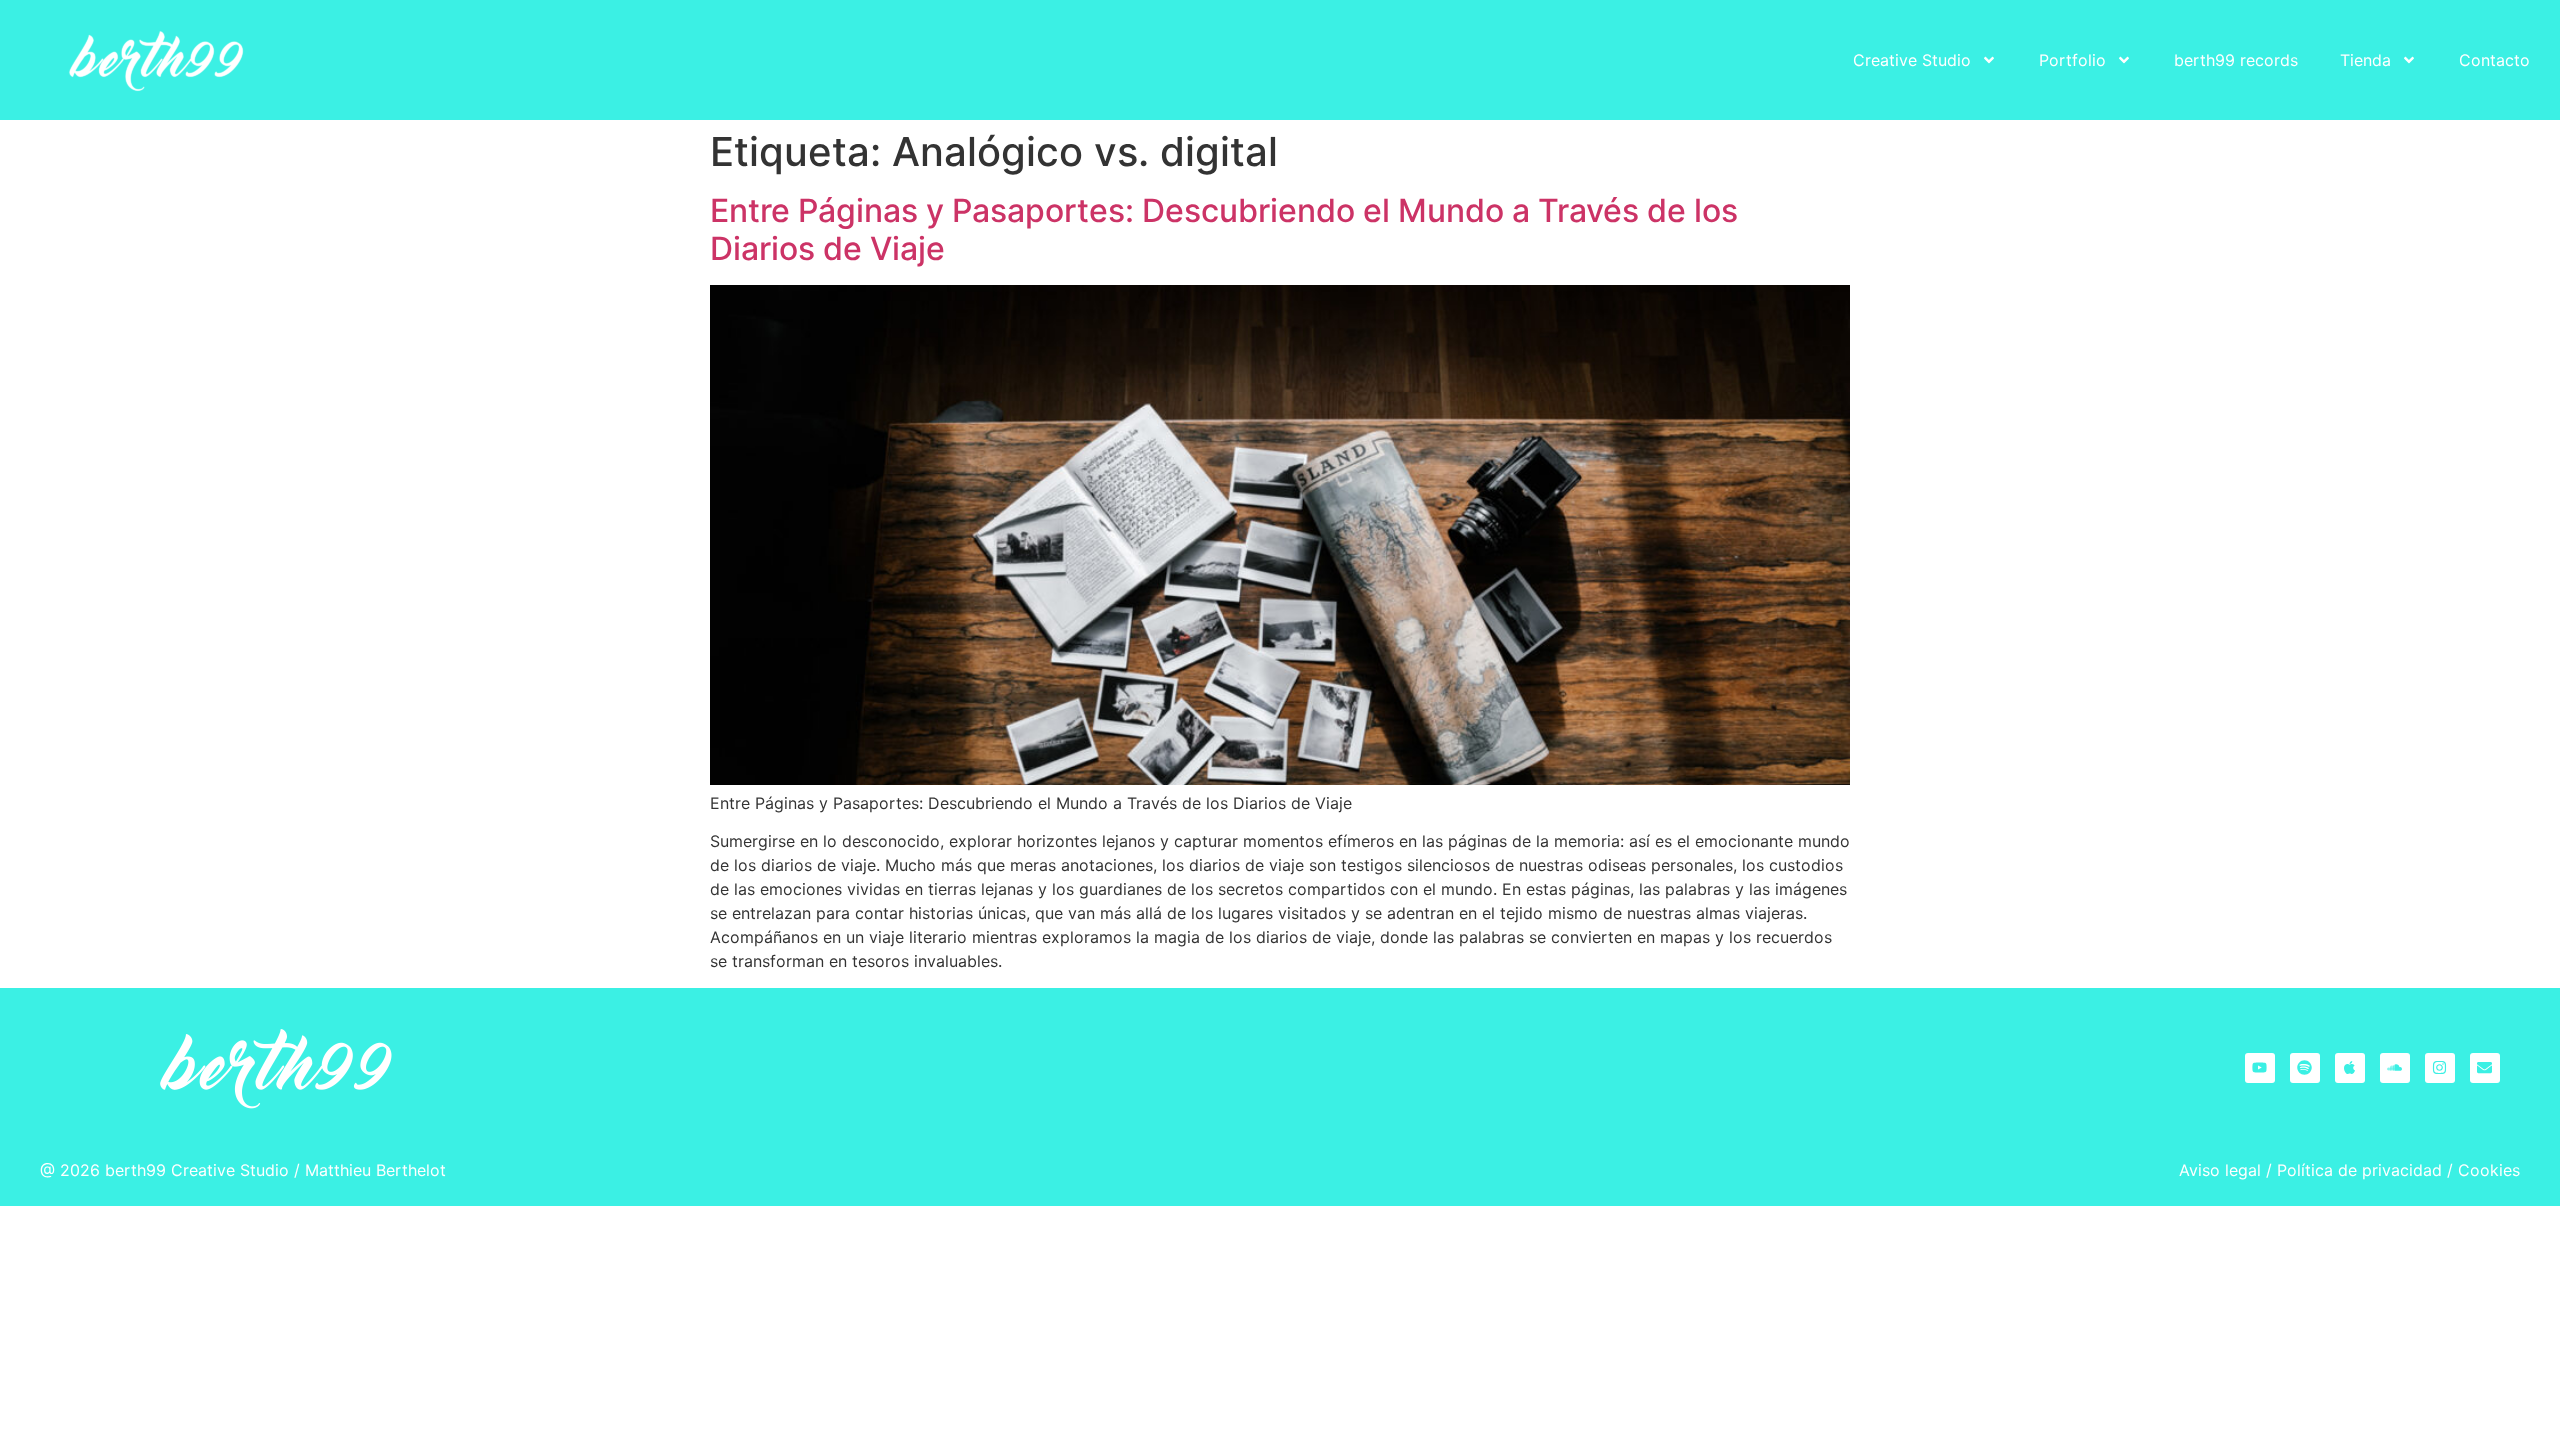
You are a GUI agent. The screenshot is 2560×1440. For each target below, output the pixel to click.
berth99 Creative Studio (197, 1170)
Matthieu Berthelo (372, 1170)
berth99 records (2236, 60)
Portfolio (2072, 60)
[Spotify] (2305, 1068)
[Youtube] (2260, 1068)
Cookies (2489, 1170)
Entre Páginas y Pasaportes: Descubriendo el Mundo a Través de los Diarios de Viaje (1224, 229)
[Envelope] (2485, 1068)
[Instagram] (2440, 1068)
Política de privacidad (2359, 1170)
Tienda (2365, 60)
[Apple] (2350, 1068)
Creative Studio (1912, 60)
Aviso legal (2220, 1170)
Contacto (2494, 60)
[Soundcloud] (2395, 1068)
